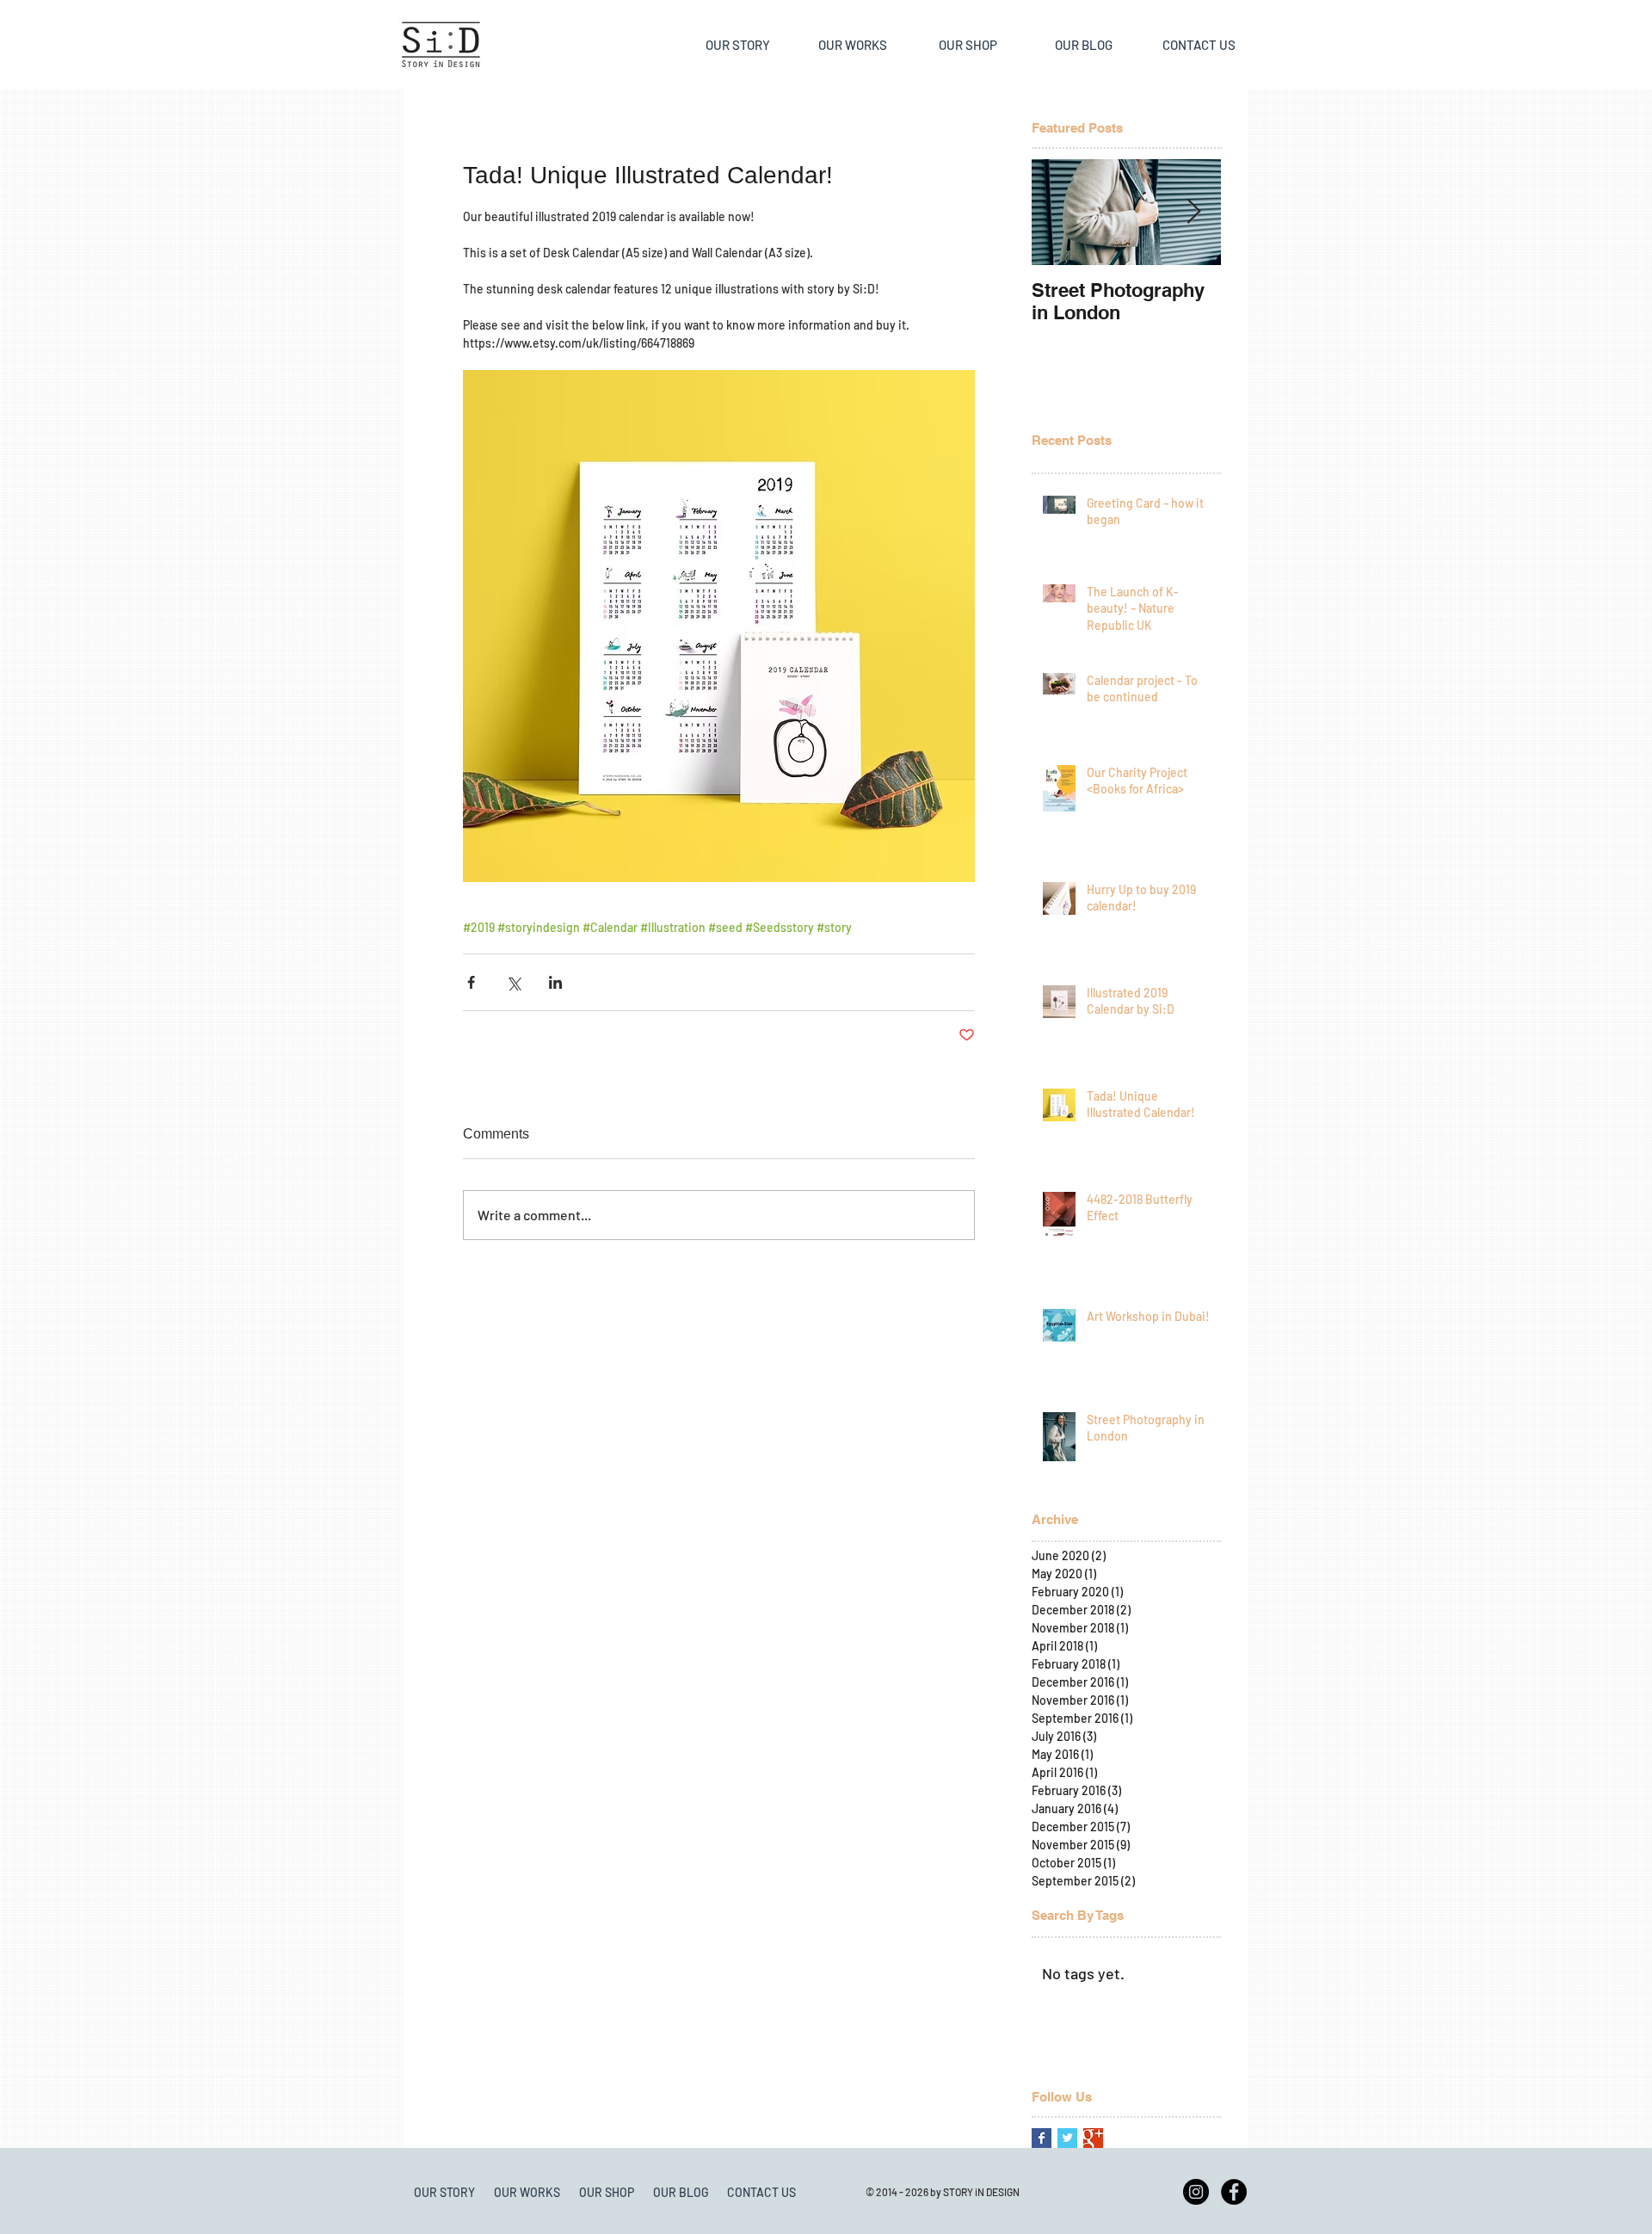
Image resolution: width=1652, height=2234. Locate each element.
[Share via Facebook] (471, 982)
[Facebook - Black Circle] (1234, 2192)
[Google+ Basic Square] (1093, 2138)
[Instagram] (1196, 2192)
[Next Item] (1193, 212)
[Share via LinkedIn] (555, 982)
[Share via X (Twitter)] (513, 982)
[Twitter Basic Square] (1067, 2138)
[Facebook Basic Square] (1042, 2138)
